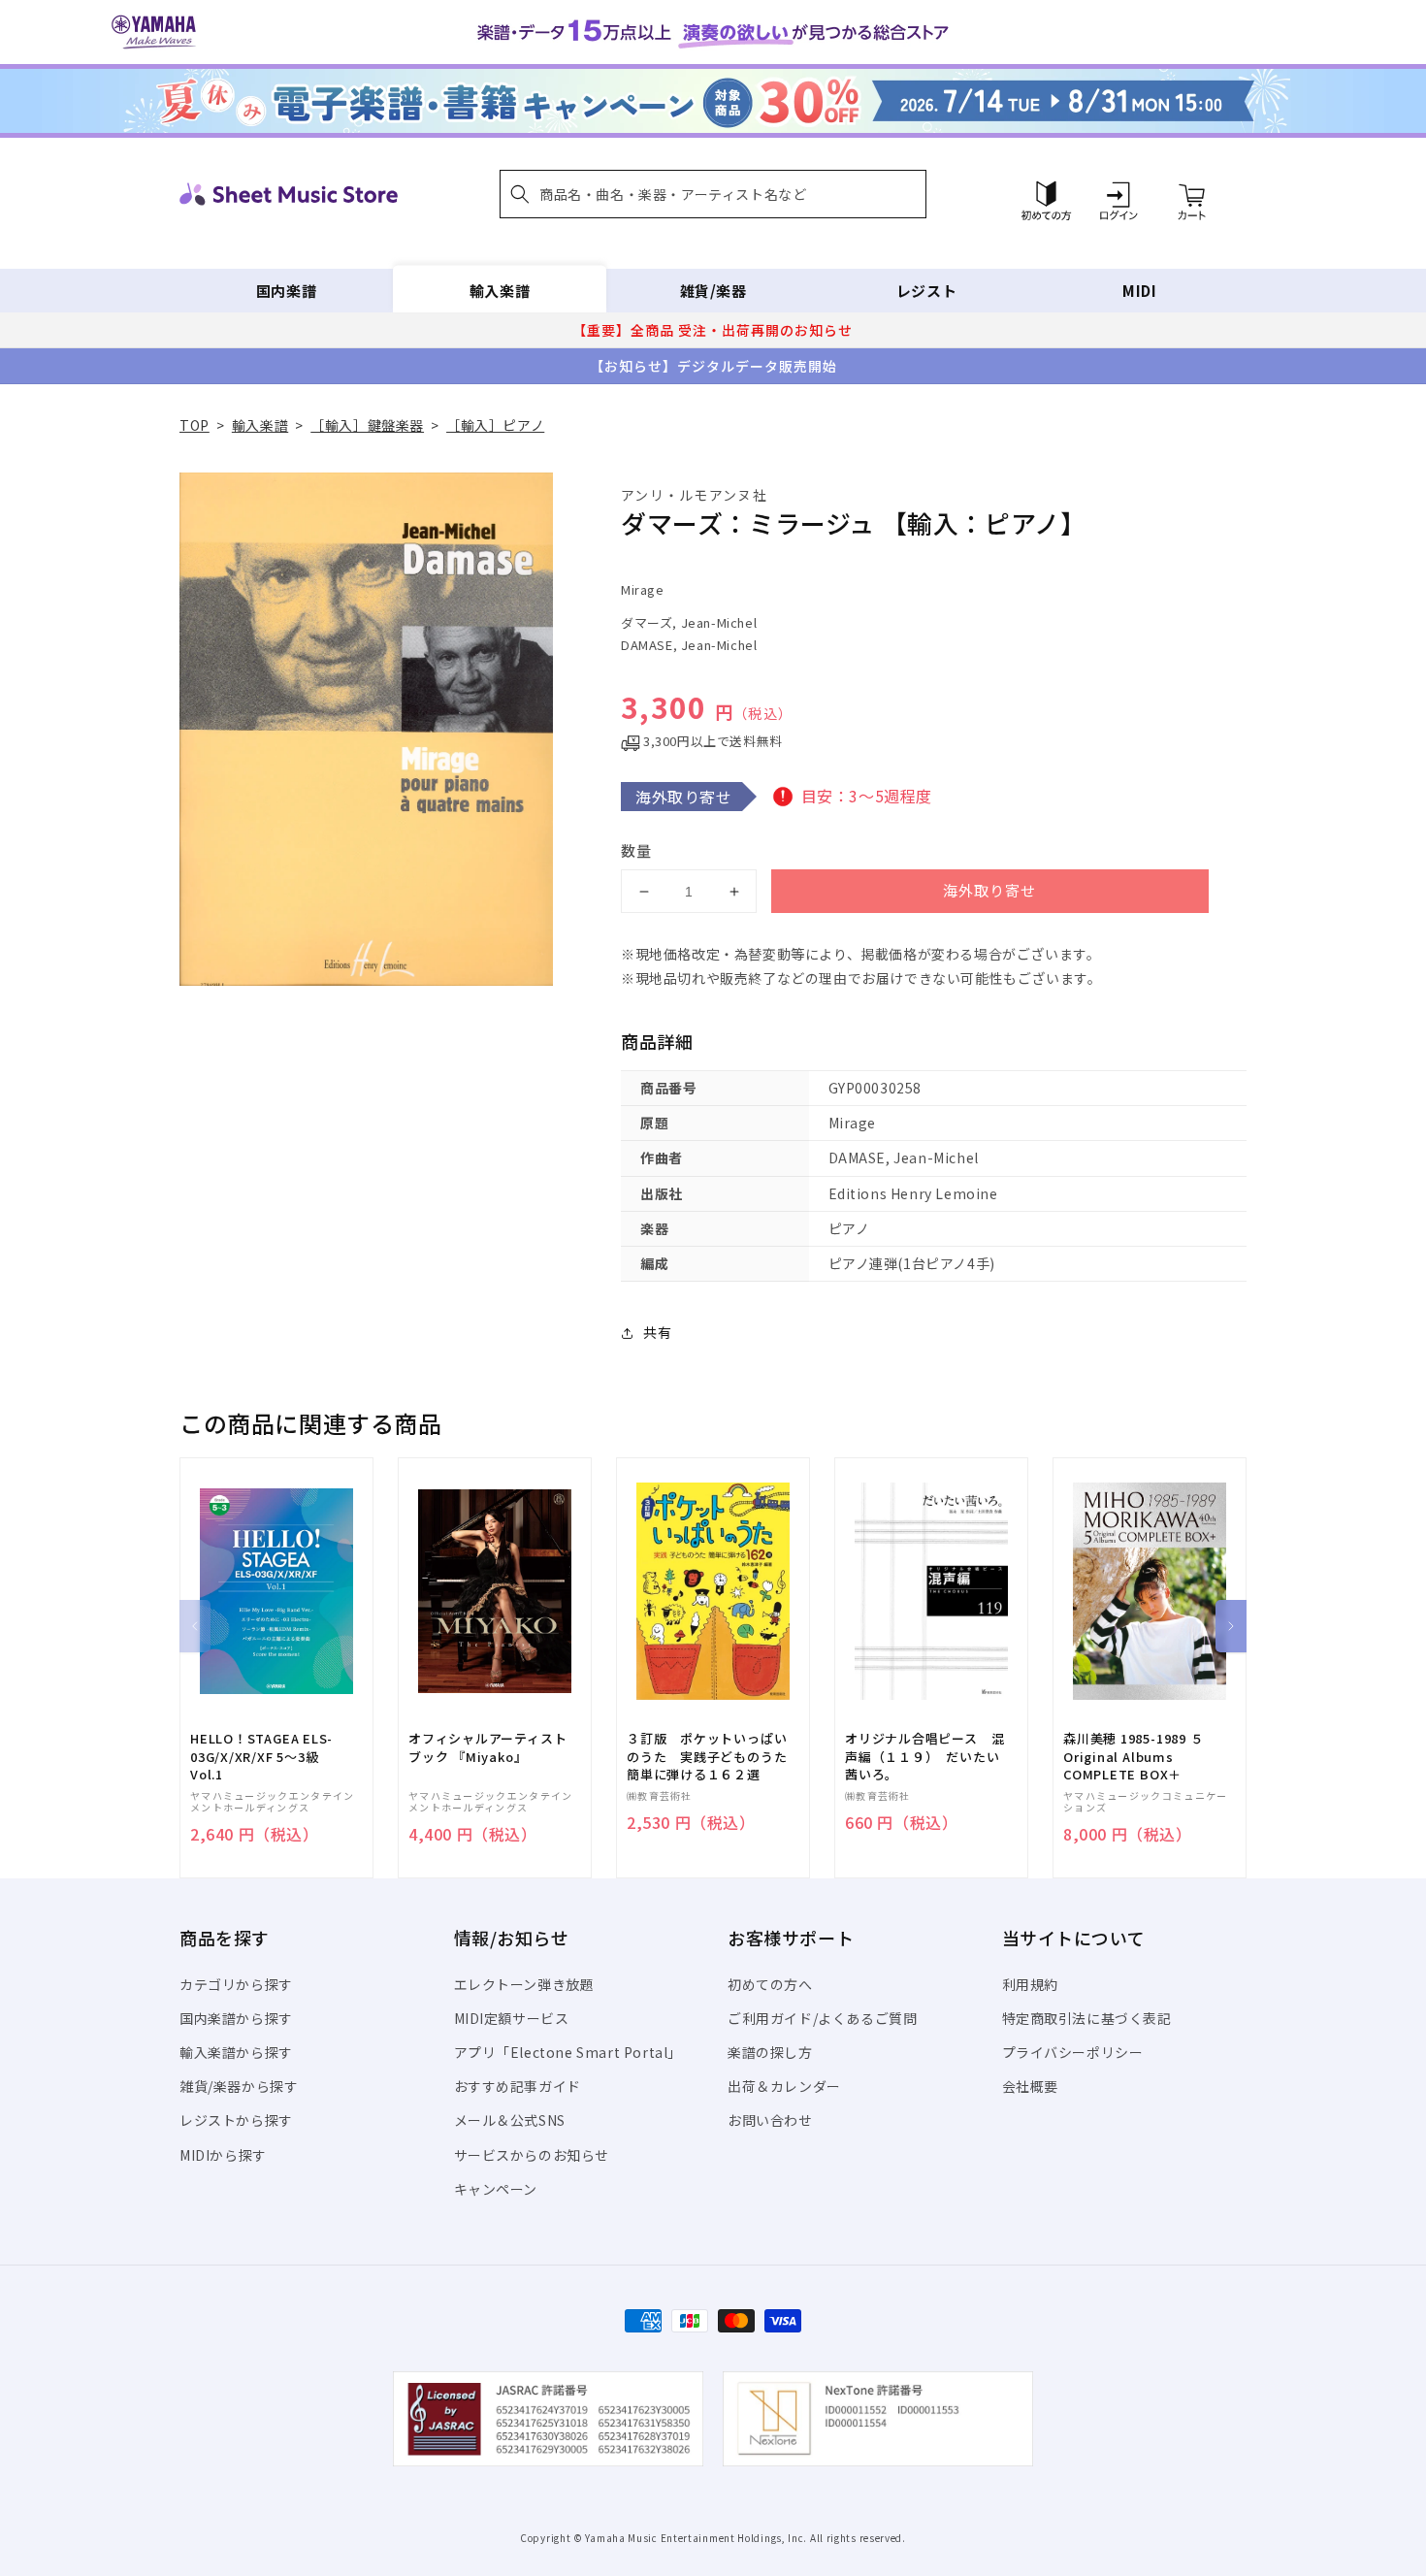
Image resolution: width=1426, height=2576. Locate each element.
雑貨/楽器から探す (239, 2086)
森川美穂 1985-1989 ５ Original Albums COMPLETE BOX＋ (1133, 1756)
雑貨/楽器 (713, 291)
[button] (713, 194)
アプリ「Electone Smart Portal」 (568, 2052)
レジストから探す (236, 2120)
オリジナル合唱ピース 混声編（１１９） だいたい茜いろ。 (924, 1756)
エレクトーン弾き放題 (524, 1984)
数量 (636, 850)
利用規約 (1030, 1984)
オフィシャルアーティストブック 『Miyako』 (487, 1747)
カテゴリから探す (236, 1984)
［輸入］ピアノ (495, 425)
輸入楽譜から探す (236, 2052)
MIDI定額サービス (512, 2018)
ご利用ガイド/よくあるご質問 (822, 2018)
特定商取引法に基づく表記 (1087, 2018)
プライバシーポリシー (1073, 2052)
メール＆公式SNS (510, 2120)
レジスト (926, 291)
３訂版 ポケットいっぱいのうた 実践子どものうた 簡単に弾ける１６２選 (713, 1756)
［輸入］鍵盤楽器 (367, 425)
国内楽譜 (286, 291)
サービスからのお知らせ (532, 2155)
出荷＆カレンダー (784, 2086)
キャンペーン (496, 2189)
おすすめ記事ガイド (518, 2086)
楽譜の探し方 (770, 2052)
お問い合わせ (770, 2120)
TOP (194, 425)
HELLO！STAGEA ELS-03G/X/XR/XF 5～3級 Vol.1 (261, 1756)
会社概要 (1030, 2086)
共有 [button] (657, 1332)
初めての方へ (770, 1984)
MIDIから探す (223, 2155)
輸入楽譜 (500, 291)
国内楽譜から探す (236, 2018)
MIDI (1139, 291)
